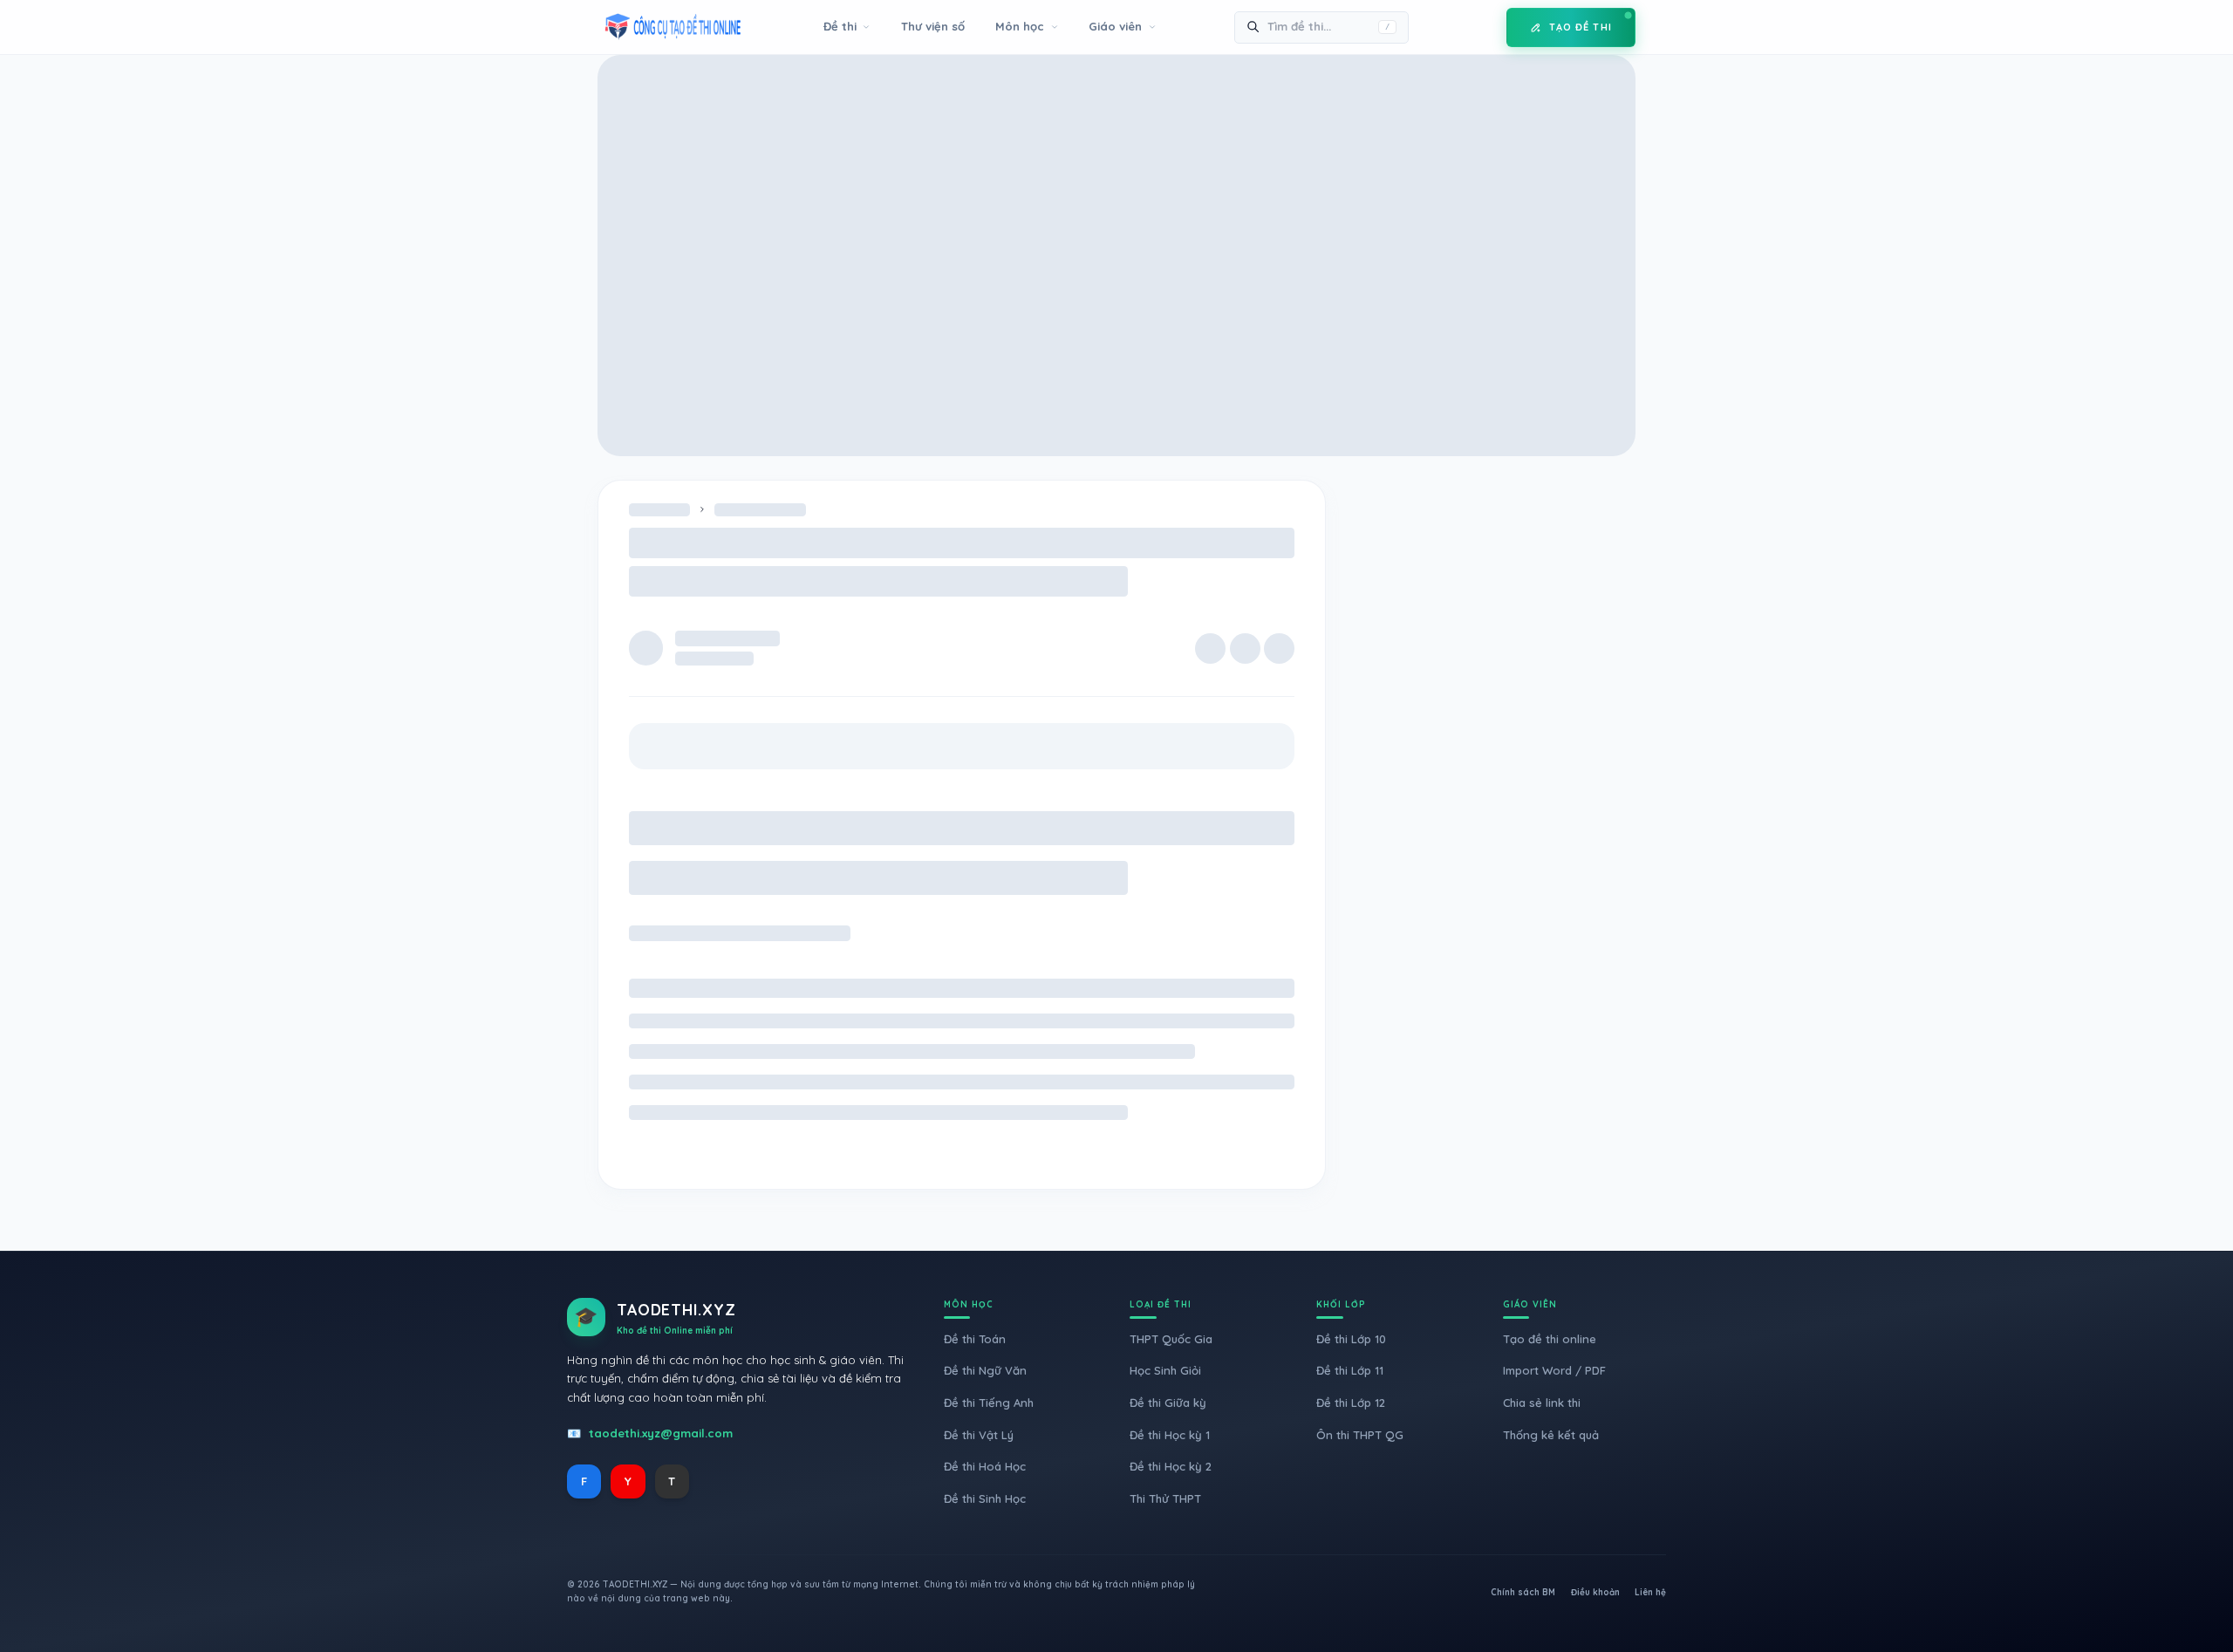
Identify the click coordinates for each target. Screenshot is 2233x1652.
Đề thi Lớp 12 (1351, 1403)
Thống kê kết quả (1551, 1435)
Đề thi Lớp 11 (1350, 1370)
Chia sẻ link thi (1542, 1403)
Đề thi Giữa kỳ (1168, 1403)
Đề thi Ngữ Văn (985, 1370)
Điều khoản (1595, 1592)
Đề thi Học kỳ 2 (1171, 1466)
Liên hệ (1650, 1592)
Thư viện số (933, 26)
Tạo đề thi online (1550, 1339)
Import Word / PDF (1554, 1370)
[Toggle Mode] (1480, 27)
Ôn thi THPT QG (1360, 1435)
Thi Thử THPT (1165, 1498)
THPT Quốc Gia (1171, 1339)
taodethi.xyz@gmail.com (661, 1433)
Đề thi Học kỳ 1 (1170, 1435)
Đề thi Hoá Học (985, 1466)
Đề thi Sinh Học (985, 1498)
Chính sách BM (1523, 1592)
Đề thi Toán (975, 1339)
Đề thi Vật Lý (979, 1435)
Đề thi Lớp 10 (1351, 1339)
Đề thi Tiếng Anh (989, 1403)
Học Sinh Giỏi (1165, 1370)
